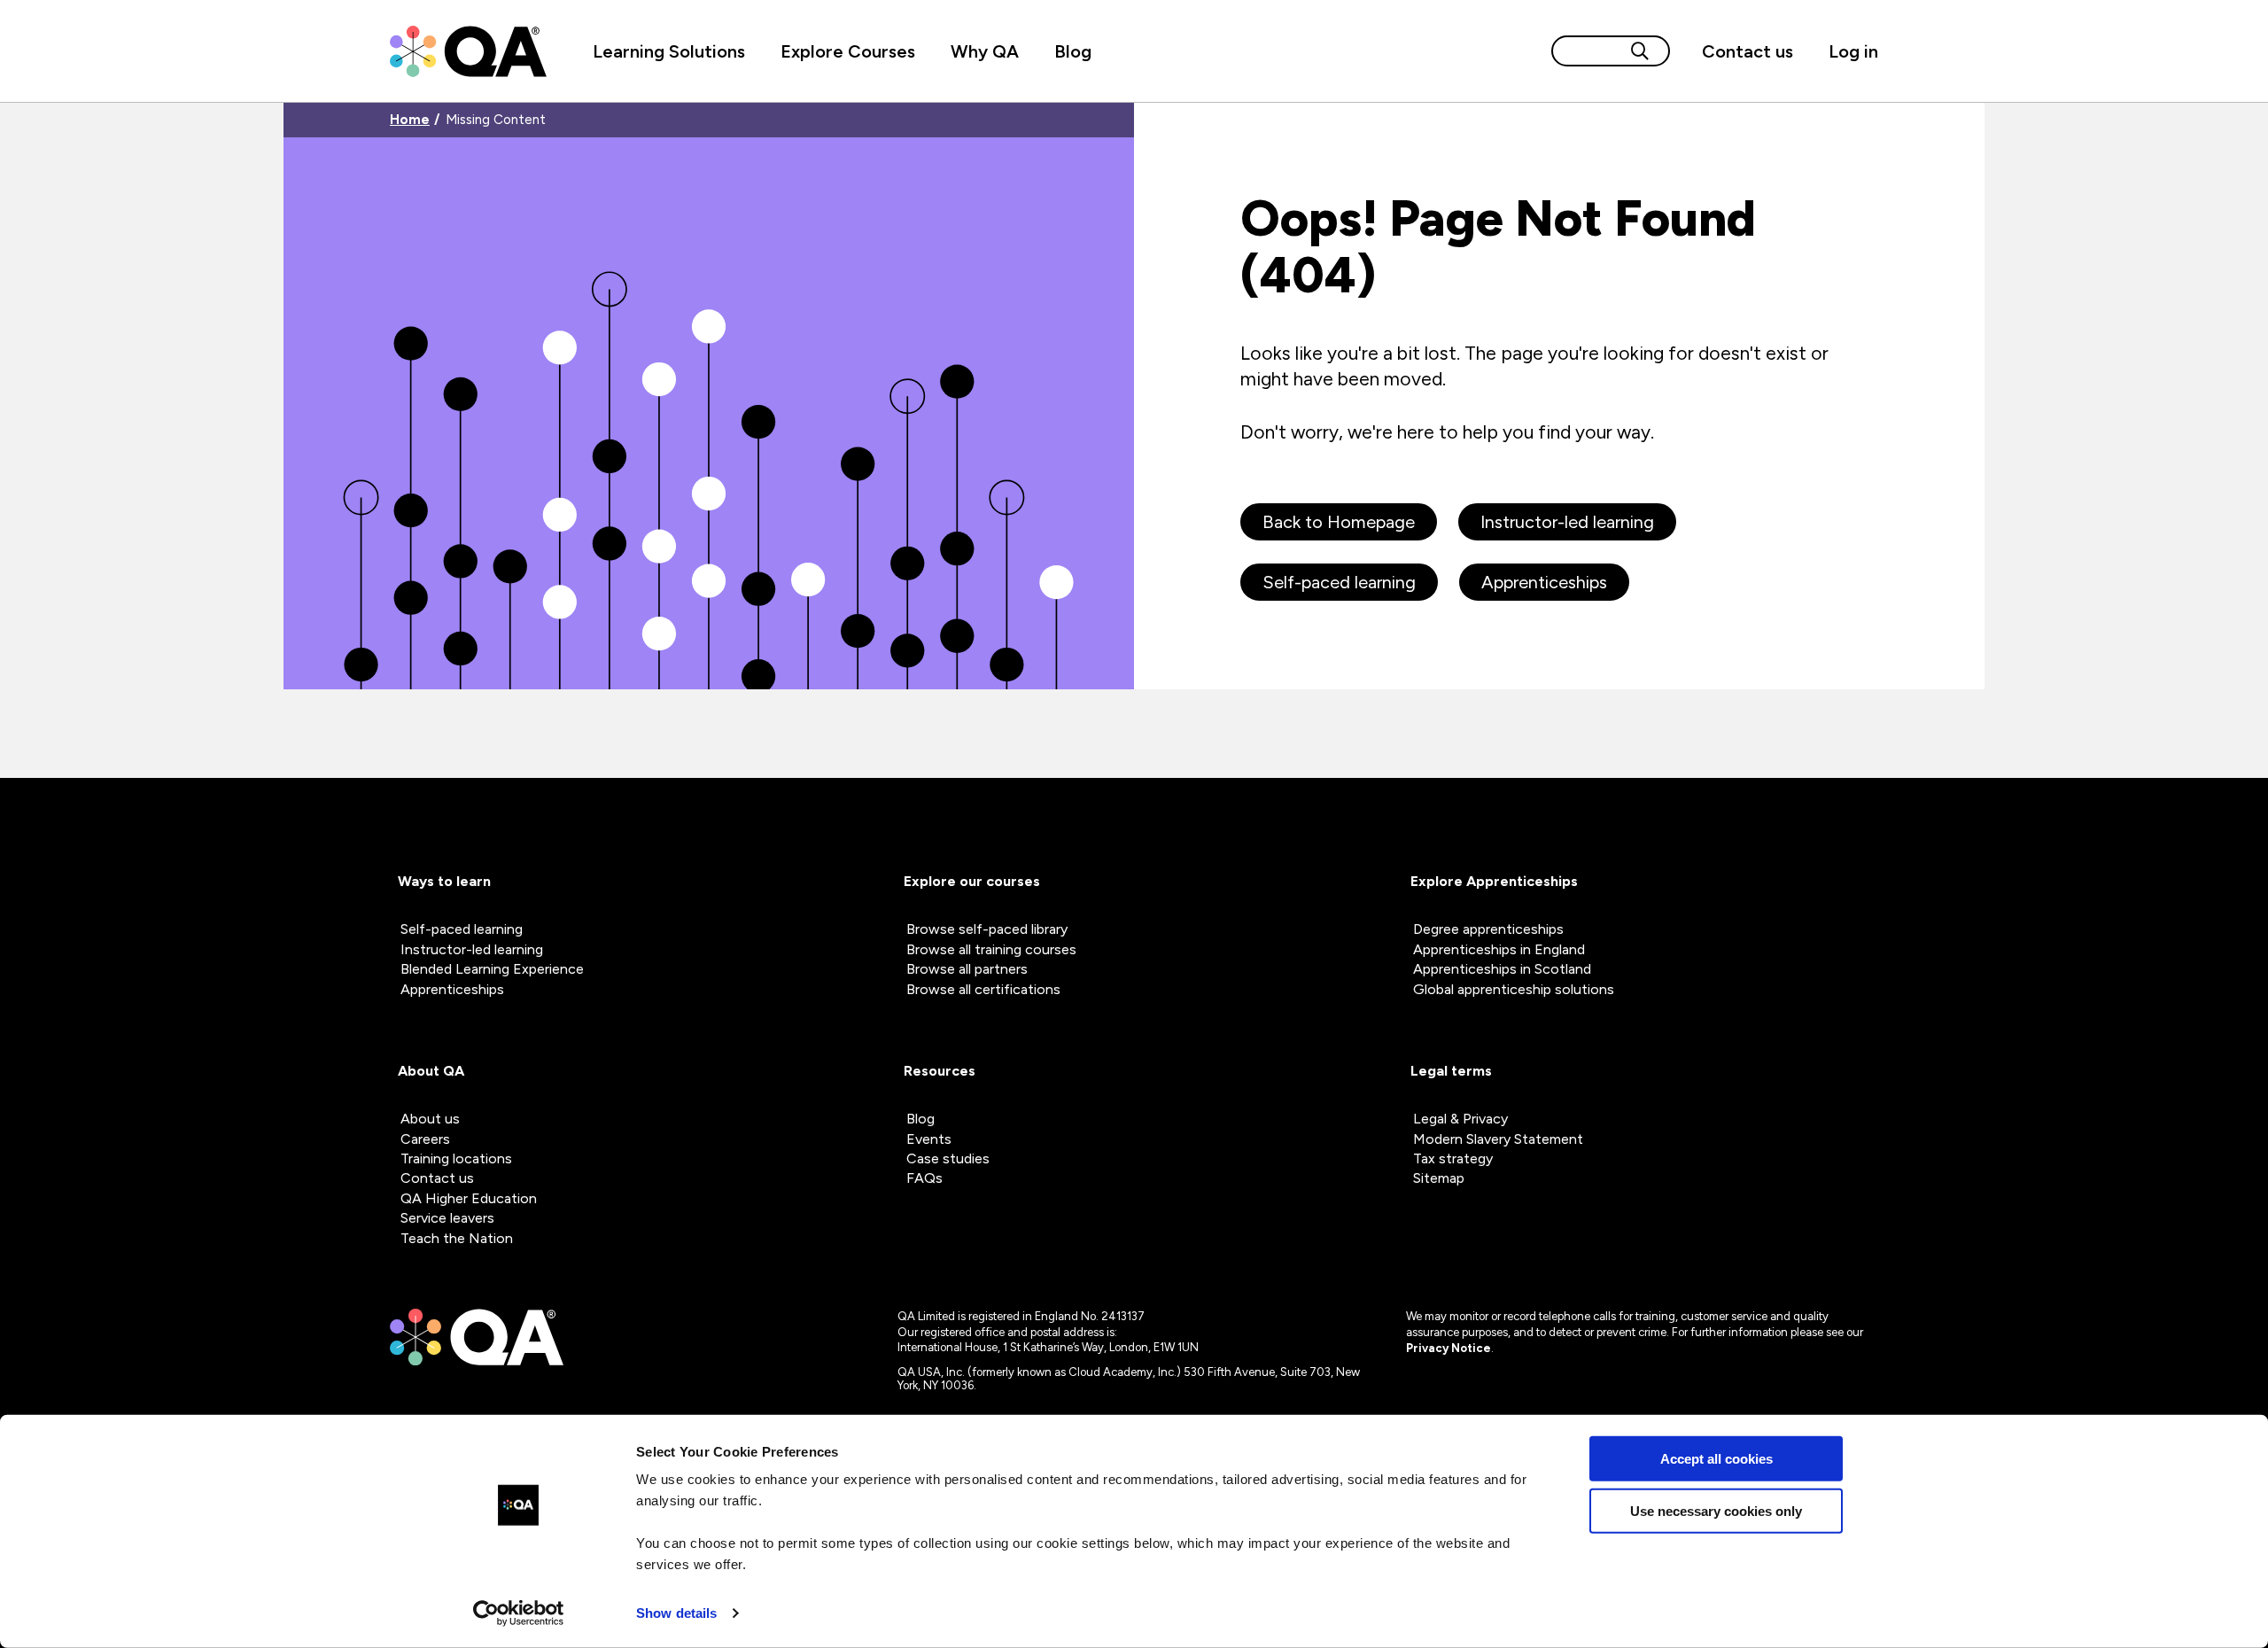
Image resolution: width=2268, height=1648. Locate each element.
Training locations (456, 1158)
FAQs (924, 1178)
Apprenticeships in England (1499, 949)
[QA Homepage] (468, 51)
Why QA (985, 51)
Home (410, 120)
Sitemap (1439, 1178)
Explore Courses (848, 51)
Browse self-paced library (987, 929)
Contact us (1748, 51)
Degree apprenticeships (1488, 929)
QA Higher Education (469, 1198)
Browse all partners (967, 969)
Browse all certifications (983, 989)
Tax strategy (1453, 1158)
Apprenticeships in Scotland (1502, 969)
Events (929, 1139)
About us (430, 1119)
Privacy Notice (1449, 1348)
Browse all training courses (991, 949)
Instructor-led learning (1567, 522)
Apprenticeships (1544, 582)
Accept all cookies (1717, 1459)
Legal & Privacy (1460, 1119)
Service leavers (447, 1218)
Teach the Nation (457, 1238)
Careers (425, 1139)
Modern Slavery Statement (1498, 1139)
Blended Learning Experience (492, 969)
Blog (1073, 51)
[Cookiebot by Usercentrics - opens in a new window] (519, 1613)
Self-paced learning (1339, 582)
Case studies (948, 1158)
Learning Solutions (669, 51)
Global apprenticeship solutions (1514, 989)
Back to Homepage (1339, 522)
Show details (676, 1613)
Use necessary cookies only (1716, 1510)
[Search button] (1640, 51)
